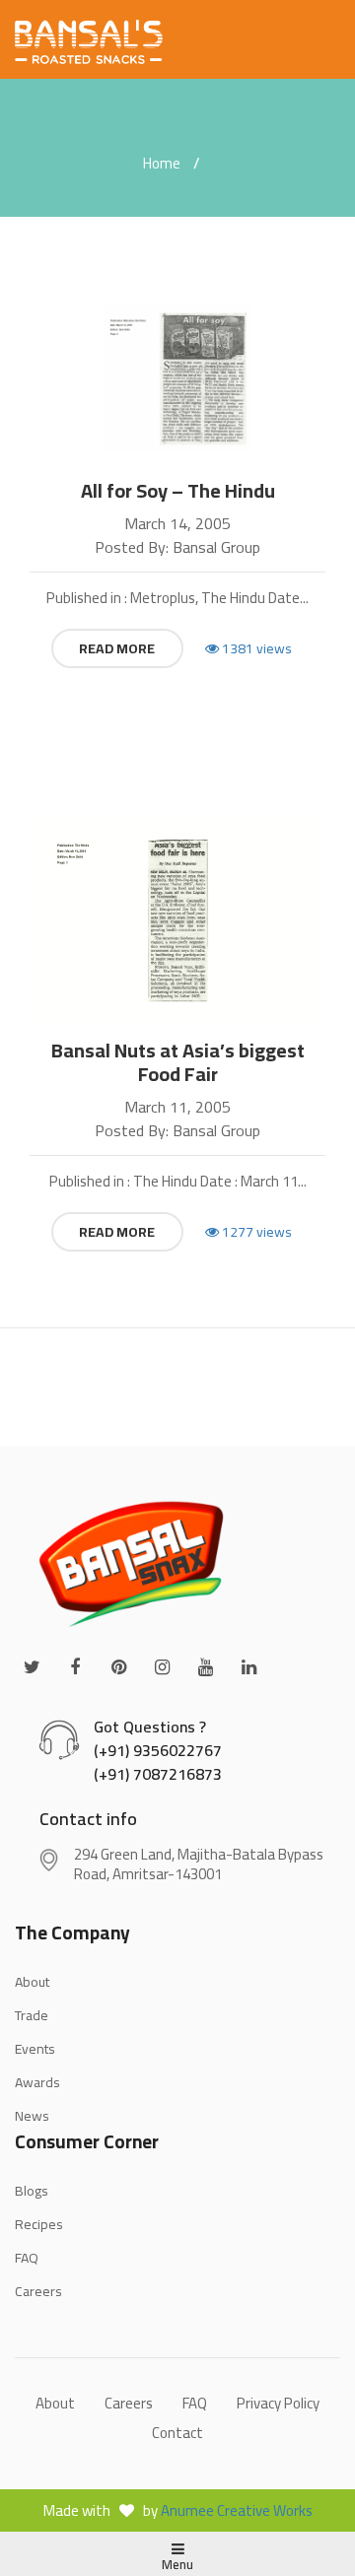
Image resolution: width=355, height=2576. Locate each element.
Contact (177, 2433)
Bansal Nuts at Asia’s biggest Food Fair (178, 1062)
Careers (38, 2291)
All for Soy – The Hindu (178, 491)
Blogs (32, 2191)
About (55, 2403)
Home (162, 163)
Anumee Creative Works (237, 2510)
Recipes (39, 2224)
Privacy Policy (278, 2403)
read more (117, 648)
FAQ (27, 2258)
